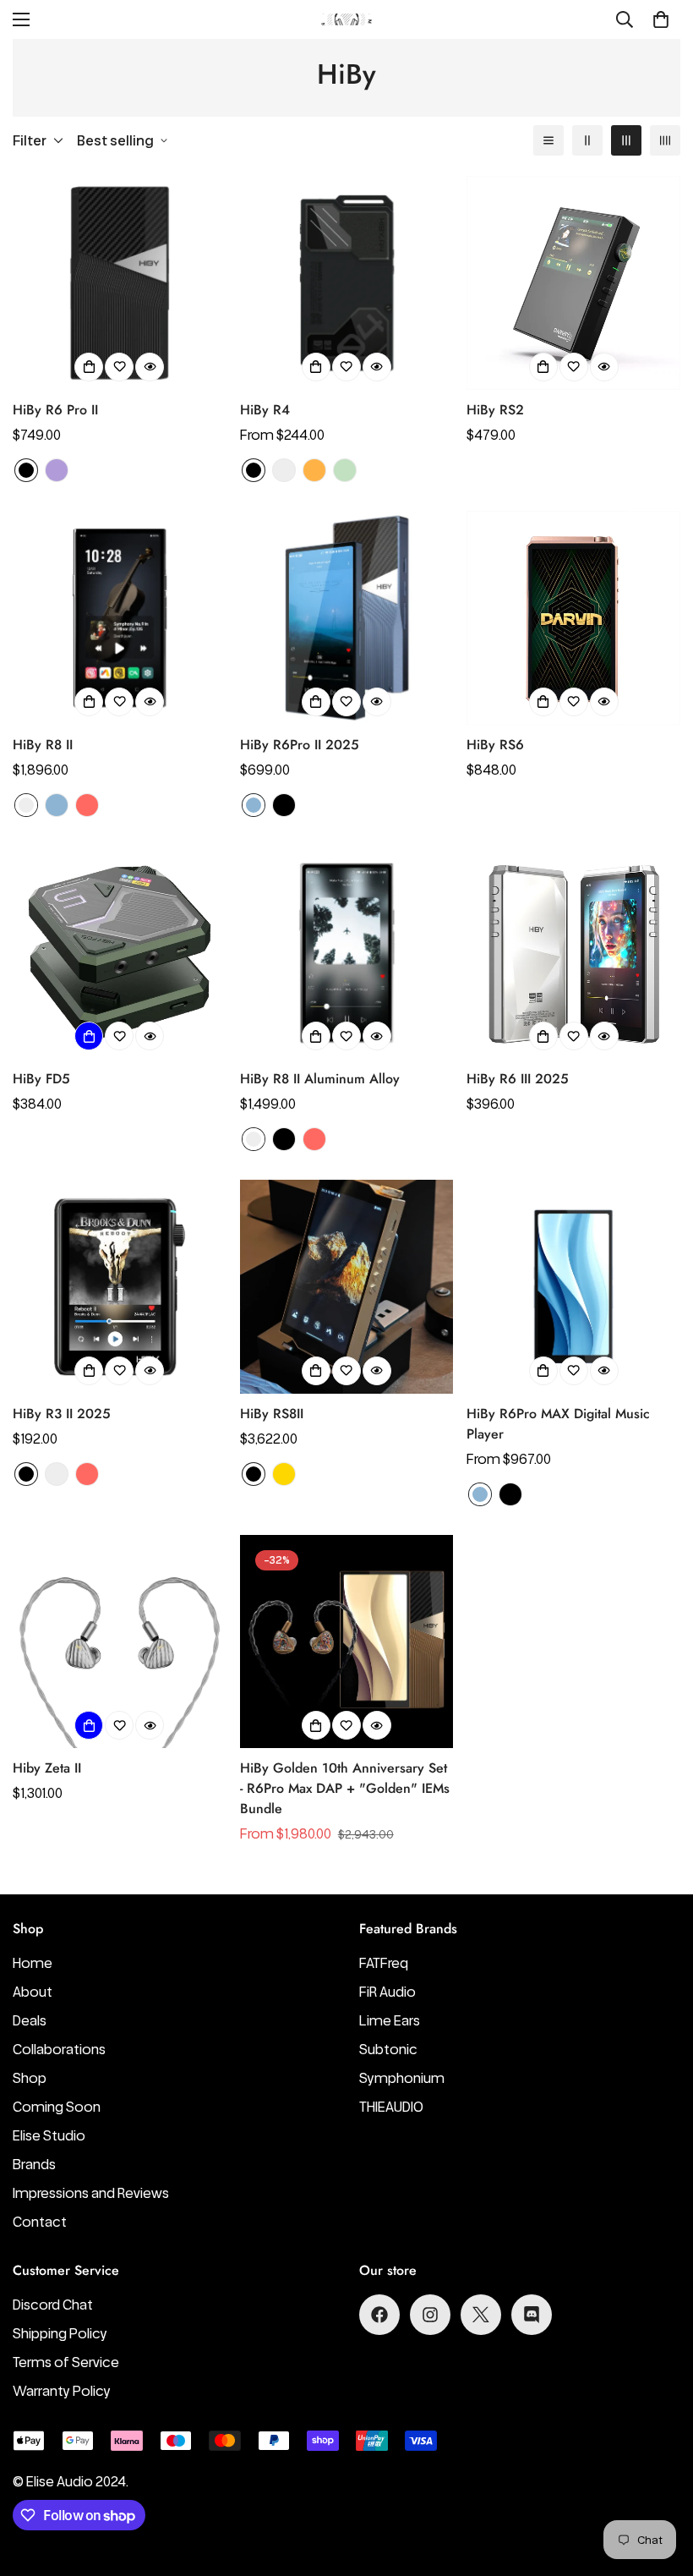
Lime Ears (390, 2020)
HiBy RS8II (272, 1414)
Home (33, 1963)
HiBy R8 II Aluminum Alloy (320, 1079)
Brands (34, 2164)
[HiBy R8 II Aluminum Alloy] (347, 953)
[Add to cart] (89, 1036)
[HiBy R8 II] (120, 618)
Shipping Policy (60, 2333)
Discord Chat (53, 2305)
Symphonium (402, 2078)
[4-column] (665, 140)
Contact (40, 2222)
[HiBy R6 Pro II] (120, 283)
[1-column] (548, 140)
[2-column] (587, 140)
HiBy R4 (265, 410)
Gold (284, 1474)
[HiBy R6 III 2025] (573, 953)
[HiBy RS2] (573, 283)
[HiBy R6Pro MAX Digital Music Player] (573, 1287)
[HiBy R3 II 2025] (120, 1287)
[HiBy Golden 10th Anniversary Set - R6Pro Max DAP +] (347, 1642)
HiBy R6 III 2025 (518, 1079)
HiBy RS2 (495, 410)
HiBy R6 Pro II (55, 410)
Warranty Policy (62, 2391)
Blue (57, 805)
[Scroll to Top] (660, 2484)
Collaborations (59, 2049)
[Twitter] (481, 2315)
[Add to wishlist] (119, 367)
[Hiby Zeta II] (120, 1642)
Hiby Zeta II (47, 1768)
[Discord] (532, 2315)
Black (26, 470)
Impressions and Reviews (91, 2193)
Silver (284, 470)
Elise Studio (49, 2135)
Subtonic (388, 2049)
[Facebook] (379, 2315)
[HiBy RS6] (573, 618)
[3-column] (626, 140)
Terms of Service (66, 2362)
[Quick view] (150, 367)
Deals (30, 2020)
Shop (30, 2078)
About (33, 1992)
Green (345, 470)
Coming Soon (57, 2107)
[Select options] (89, 367)
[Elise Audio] (346, 20)
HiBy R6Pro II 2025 (300, 745)
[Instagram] (430, 2315)
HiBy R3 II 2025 (62, 1414)
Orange (314, 470)
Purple (57, 470)
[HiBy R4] (347, 283)
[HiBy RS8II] (347, 1287)
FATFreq (384, 1963)
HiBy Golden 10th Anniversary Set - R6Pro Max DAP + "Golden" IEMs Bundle (345, 1788)
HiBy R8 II (43, 745)
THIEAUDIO (391, 2107)
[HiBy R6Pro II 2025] (347, 618)
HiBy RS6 (495, 745)
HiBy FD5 (41, 1079)
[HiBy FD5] (120, 953)
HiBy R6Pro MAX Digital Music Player (558, 1424)
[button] (661, 19)
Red (87, 805)
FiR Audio (387, 1992)
